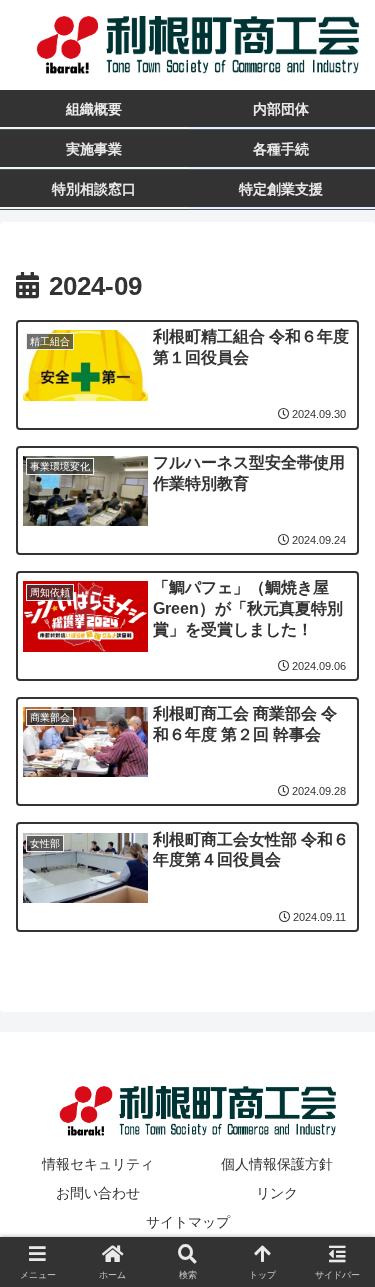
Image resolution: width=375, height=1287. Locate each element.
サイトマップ (188, 1222)
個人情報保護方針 (277, 1164)
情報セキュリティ (98, 1164)
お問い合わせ (98, 1193)
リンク (277, 1193)
